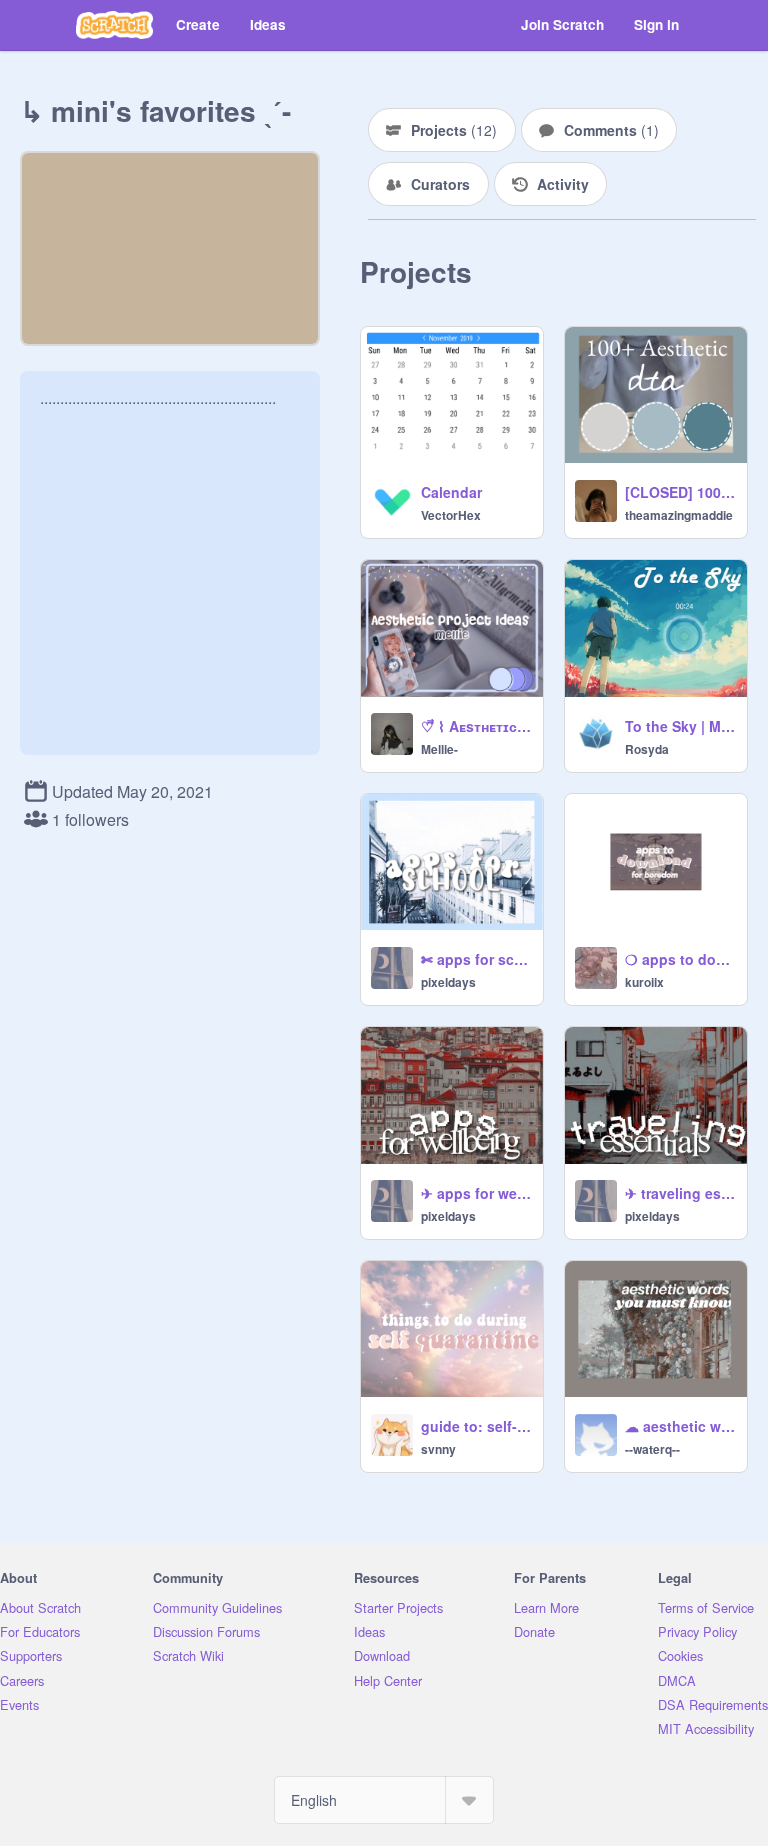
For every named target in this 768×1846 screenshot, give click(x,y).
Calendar (451, 492)
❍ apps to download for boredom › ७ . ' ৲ (680, 959)
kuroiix (644, 982)
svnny (438, 1449)
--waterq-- (652, 1449)
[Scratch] (114, 25)
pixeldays (448, 982)
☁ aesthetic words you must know (680, 1426)
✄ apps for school (476, 959)
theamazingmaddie (679, 515)
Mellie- (439, 749)
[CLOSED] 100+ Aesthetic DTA (680, 492)
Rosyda (647, 749)
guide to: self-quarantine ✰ (476, 1426)
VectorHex (451, 515)
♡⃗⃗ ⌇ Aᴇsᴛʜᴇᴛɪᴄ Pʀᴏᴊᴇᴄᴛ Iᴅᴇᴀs (476, 726)
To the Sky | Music (680, 726)
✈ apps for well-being (476, 1193)
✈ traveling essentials (680, 1193)
